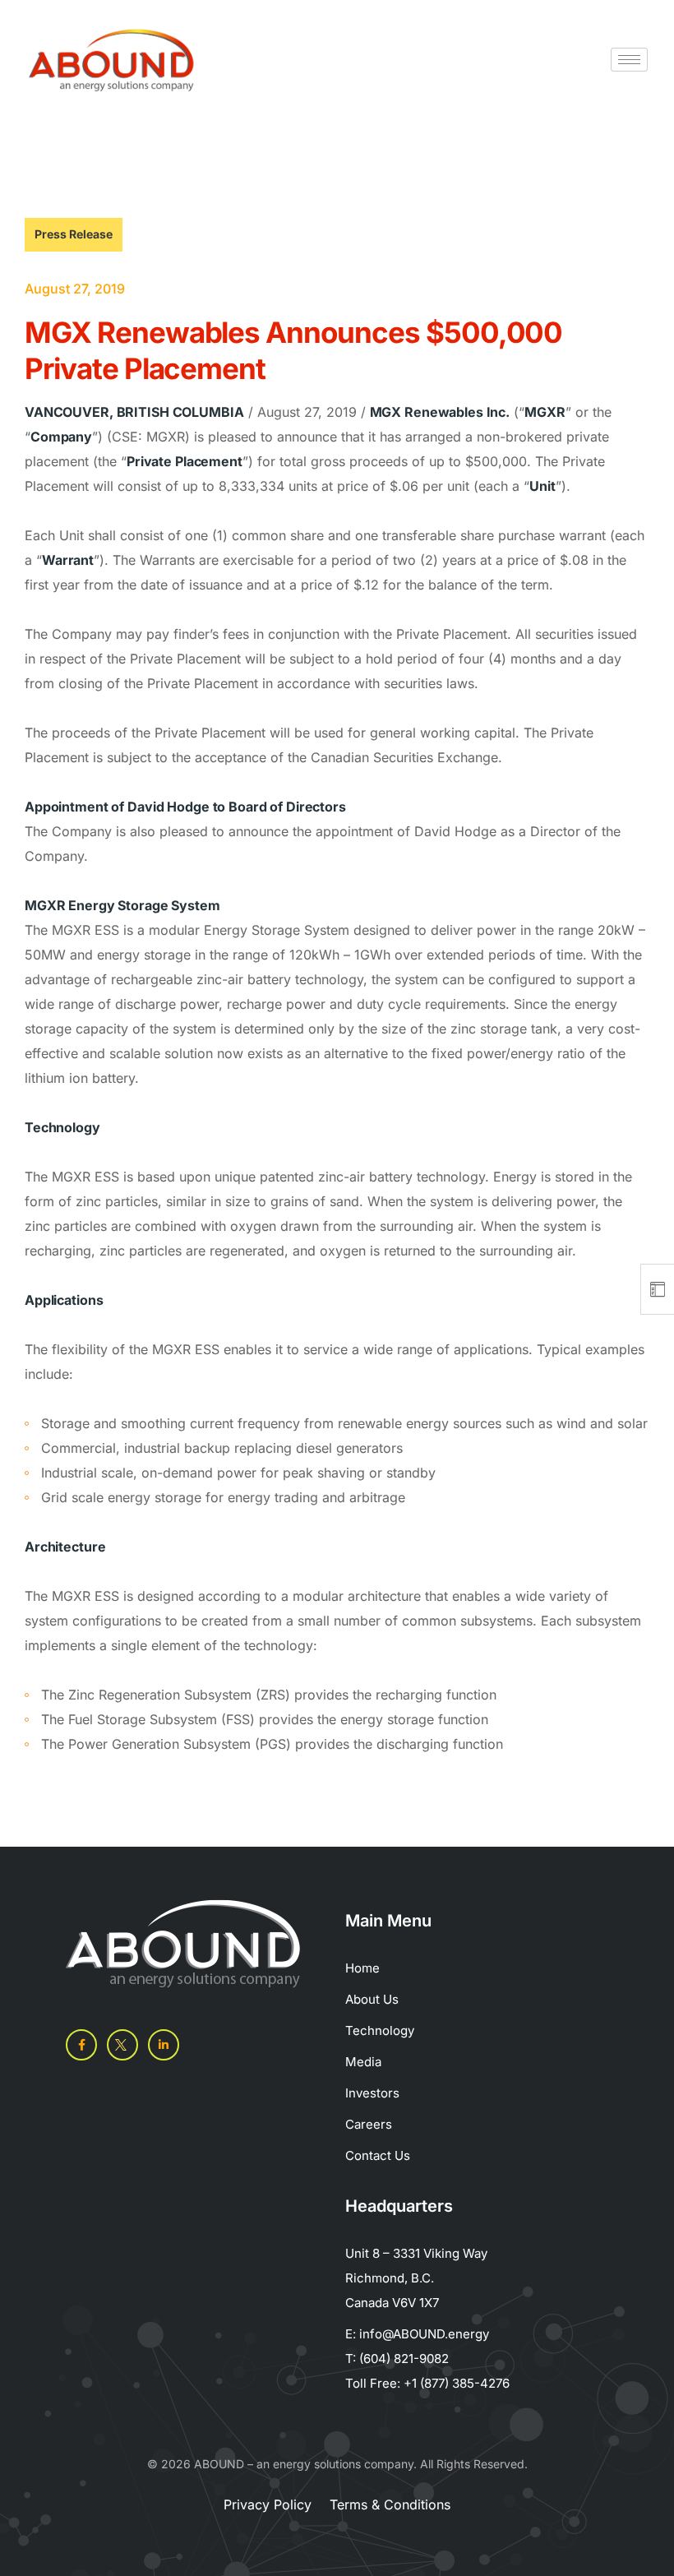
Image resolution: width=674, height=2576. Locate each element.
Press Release (74, 234)
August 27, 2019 (75, 289)
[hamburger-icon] (629, 60)
